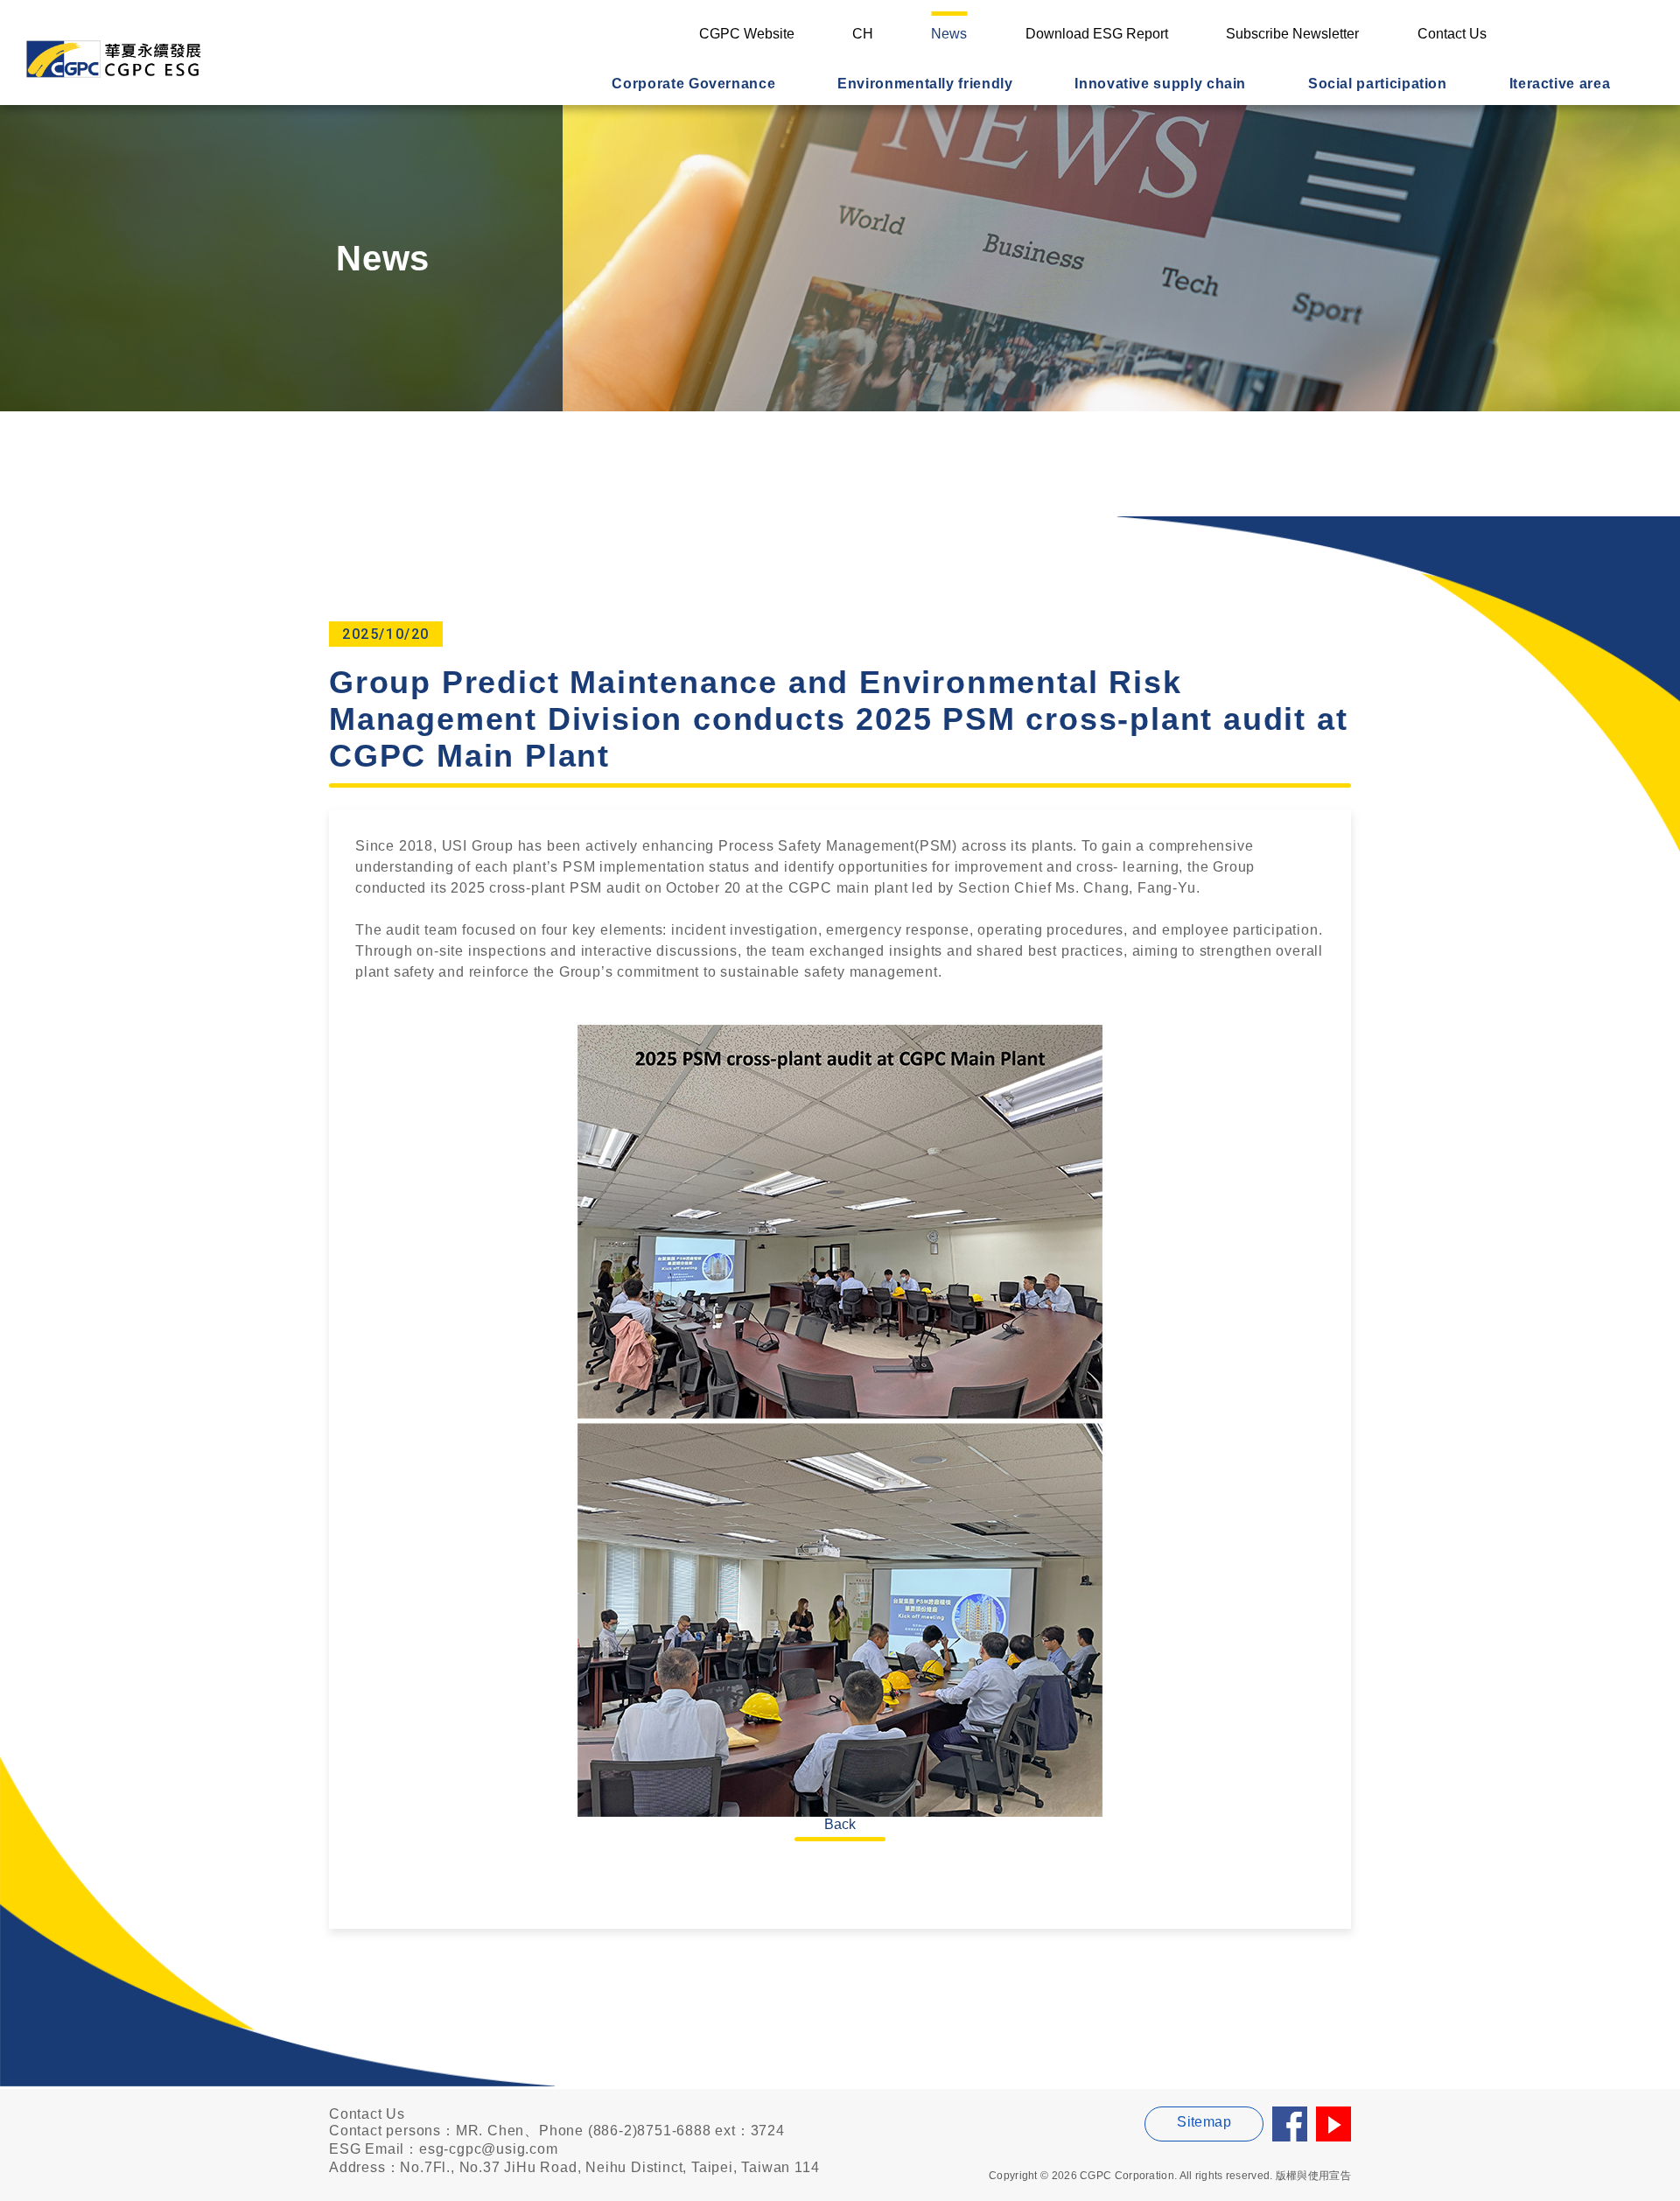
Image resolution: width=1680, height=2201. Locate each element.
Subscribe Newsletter (1292, 34)
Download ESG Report (1097, 34)
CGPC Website (747, 34)
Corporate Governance (693, 84)
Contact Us (1452, 34)
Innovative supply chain (1160, 84)
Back (840, 1824)
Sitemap (1204, 2122)
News (949, 34)
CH (863, 34)
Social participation (1378, 84)
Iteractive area (1560, 84)
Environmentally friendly (925, 84)
